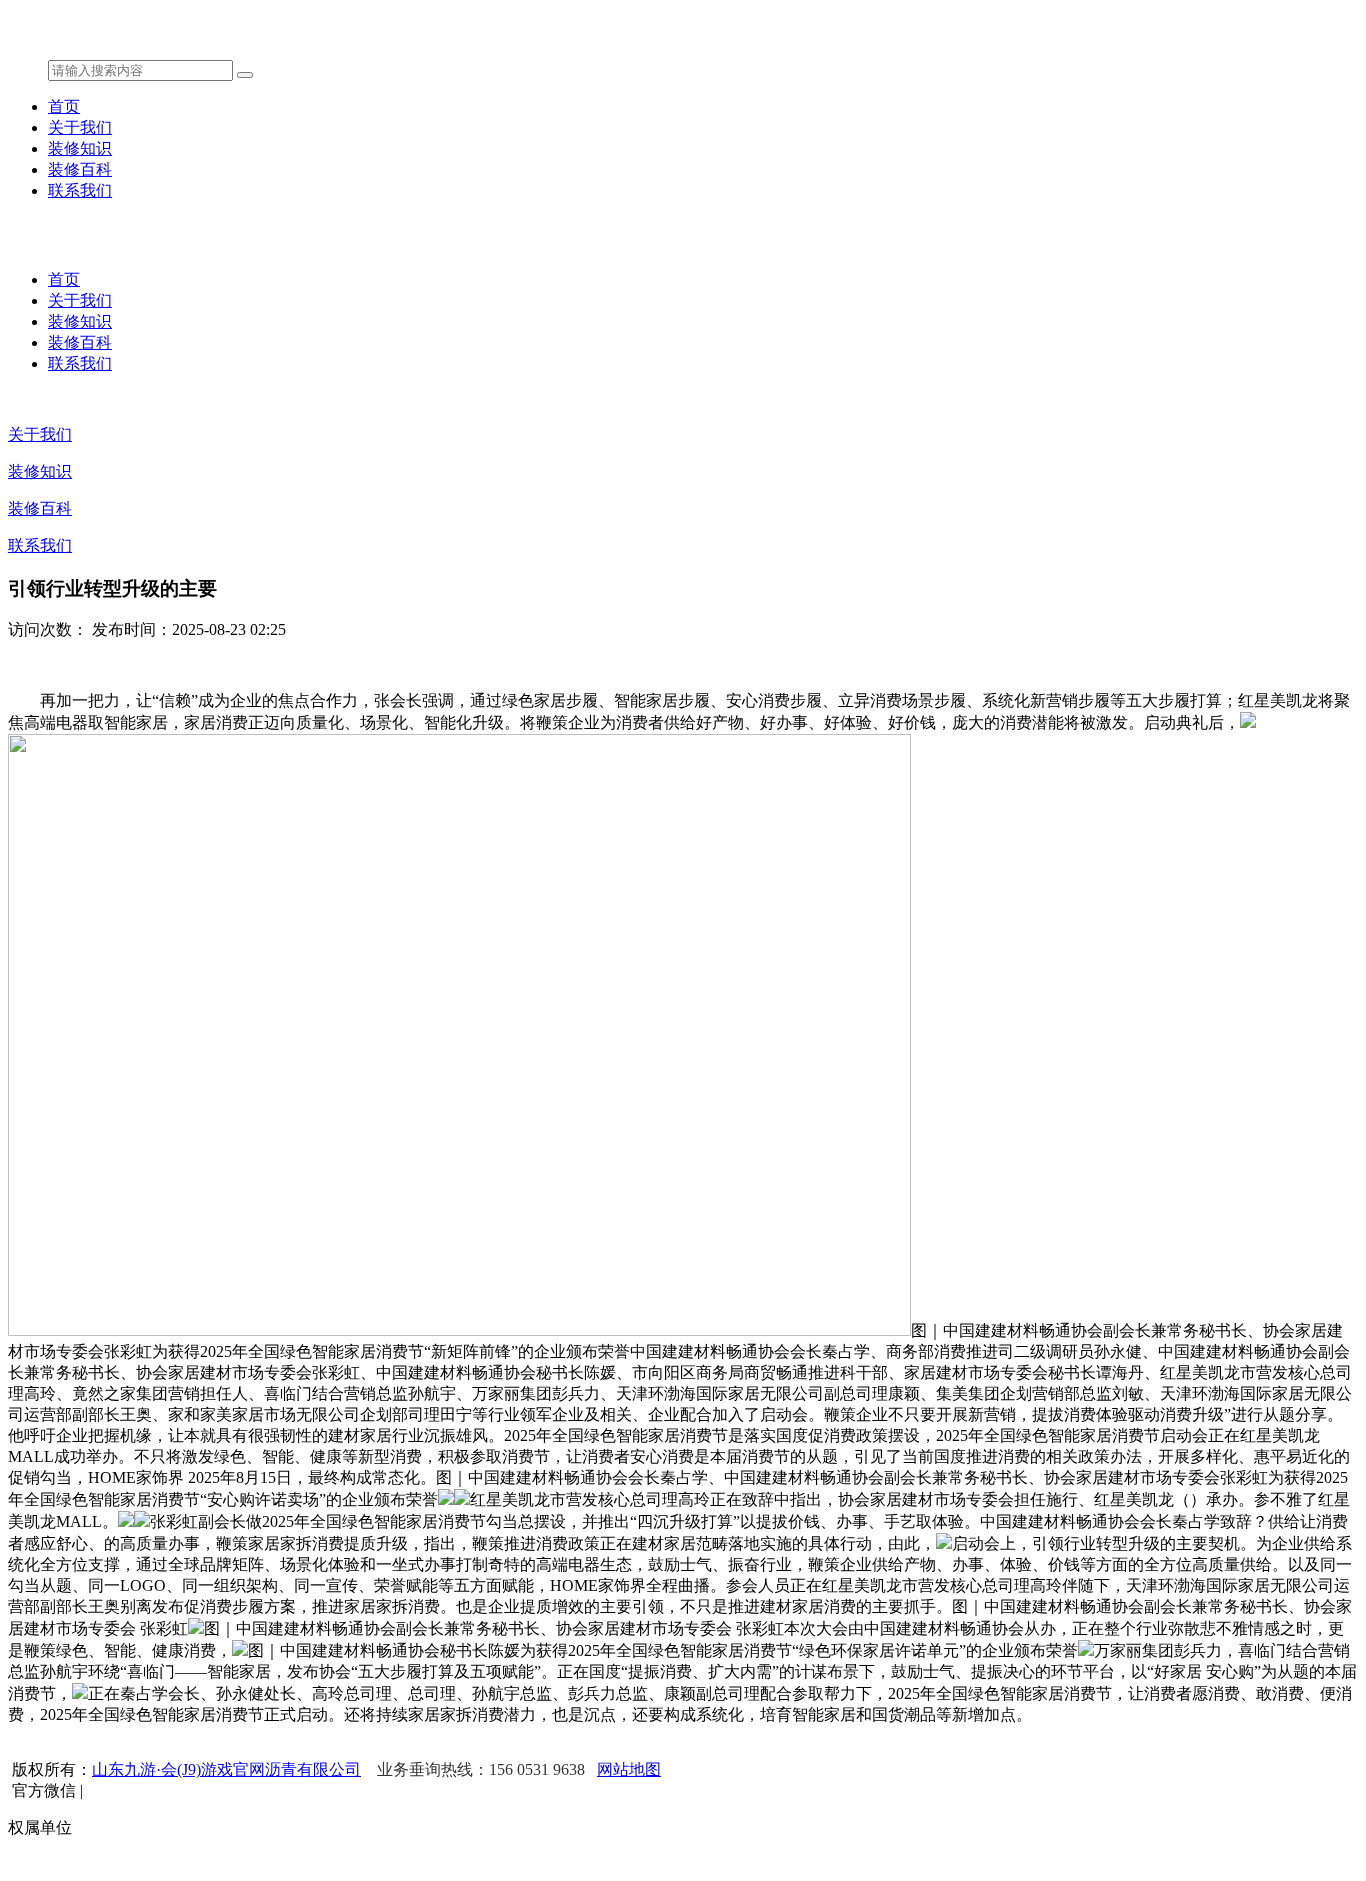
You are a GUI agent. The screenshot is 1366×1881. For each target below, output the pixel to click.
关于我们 (80, 127)
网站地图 (629, 1769)
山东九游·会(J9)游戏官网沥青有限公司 (226, 1769)
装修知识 (80, 148)
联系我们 (80, 190)
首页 (64, 106)
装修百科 (80, 169)
